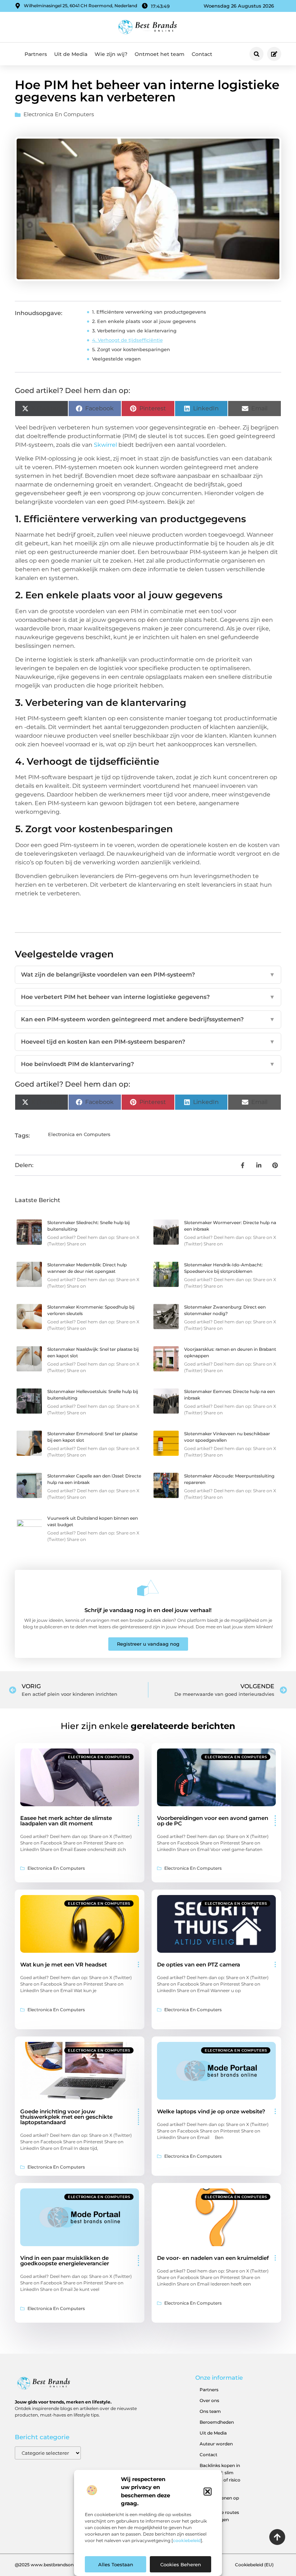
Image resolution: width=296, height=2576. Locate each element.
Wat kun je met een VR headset (64, 1964)
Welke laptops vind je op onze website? (211, 2111)
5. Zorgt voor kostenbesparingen (131, 349)
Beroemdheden (217, 2422)
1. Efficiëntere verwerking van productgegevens (149, 312)
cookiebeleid (187, 2540)
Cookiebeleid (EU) (254, 2565)
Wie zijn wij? (111, 54)
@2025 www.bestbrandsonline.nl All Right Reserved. (71, 2565)
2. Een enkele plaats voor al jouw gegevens (144, 321)
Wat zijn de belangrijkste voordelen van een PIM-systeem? (148, 975)
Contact (202, 54)
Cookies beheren (181, 2564)
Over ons (209, 2400)
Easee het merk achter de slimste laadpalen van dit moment (66, 1821)
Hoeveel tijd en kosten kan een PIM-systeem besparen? (148, 1042)
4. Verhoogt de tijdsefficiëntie (127, 340)
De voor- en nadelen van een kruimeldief (213, 2258)
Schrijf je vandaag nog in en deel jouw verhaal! (148, 1610)
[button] (208, 2492)
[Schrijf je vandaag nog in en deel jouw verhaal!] (148, 1588)
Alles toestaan (116, 2564)
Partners (36, 54)
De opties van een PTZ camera (199, 1964)
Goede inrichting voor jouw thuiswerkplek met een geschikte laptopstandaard (66, 2117)
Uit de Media (71, 54)
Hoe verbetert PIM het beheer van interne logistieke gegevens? (148, 997)
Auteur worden (216, 2444)
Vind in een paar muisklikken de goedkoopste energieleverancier (65, 2261)
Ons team (210, 2411)
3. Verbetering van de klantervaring (134, 331)
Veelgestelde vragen (116, 359)
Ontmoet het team (160, 54)
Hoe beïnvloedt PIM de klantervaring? (148, 1064)
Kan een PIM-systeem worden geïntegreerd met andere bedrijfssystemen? (148, 1019)
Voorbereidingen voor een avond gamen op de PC (213, 1821)
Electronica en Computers (59, 114)
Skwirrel (105, 445)
